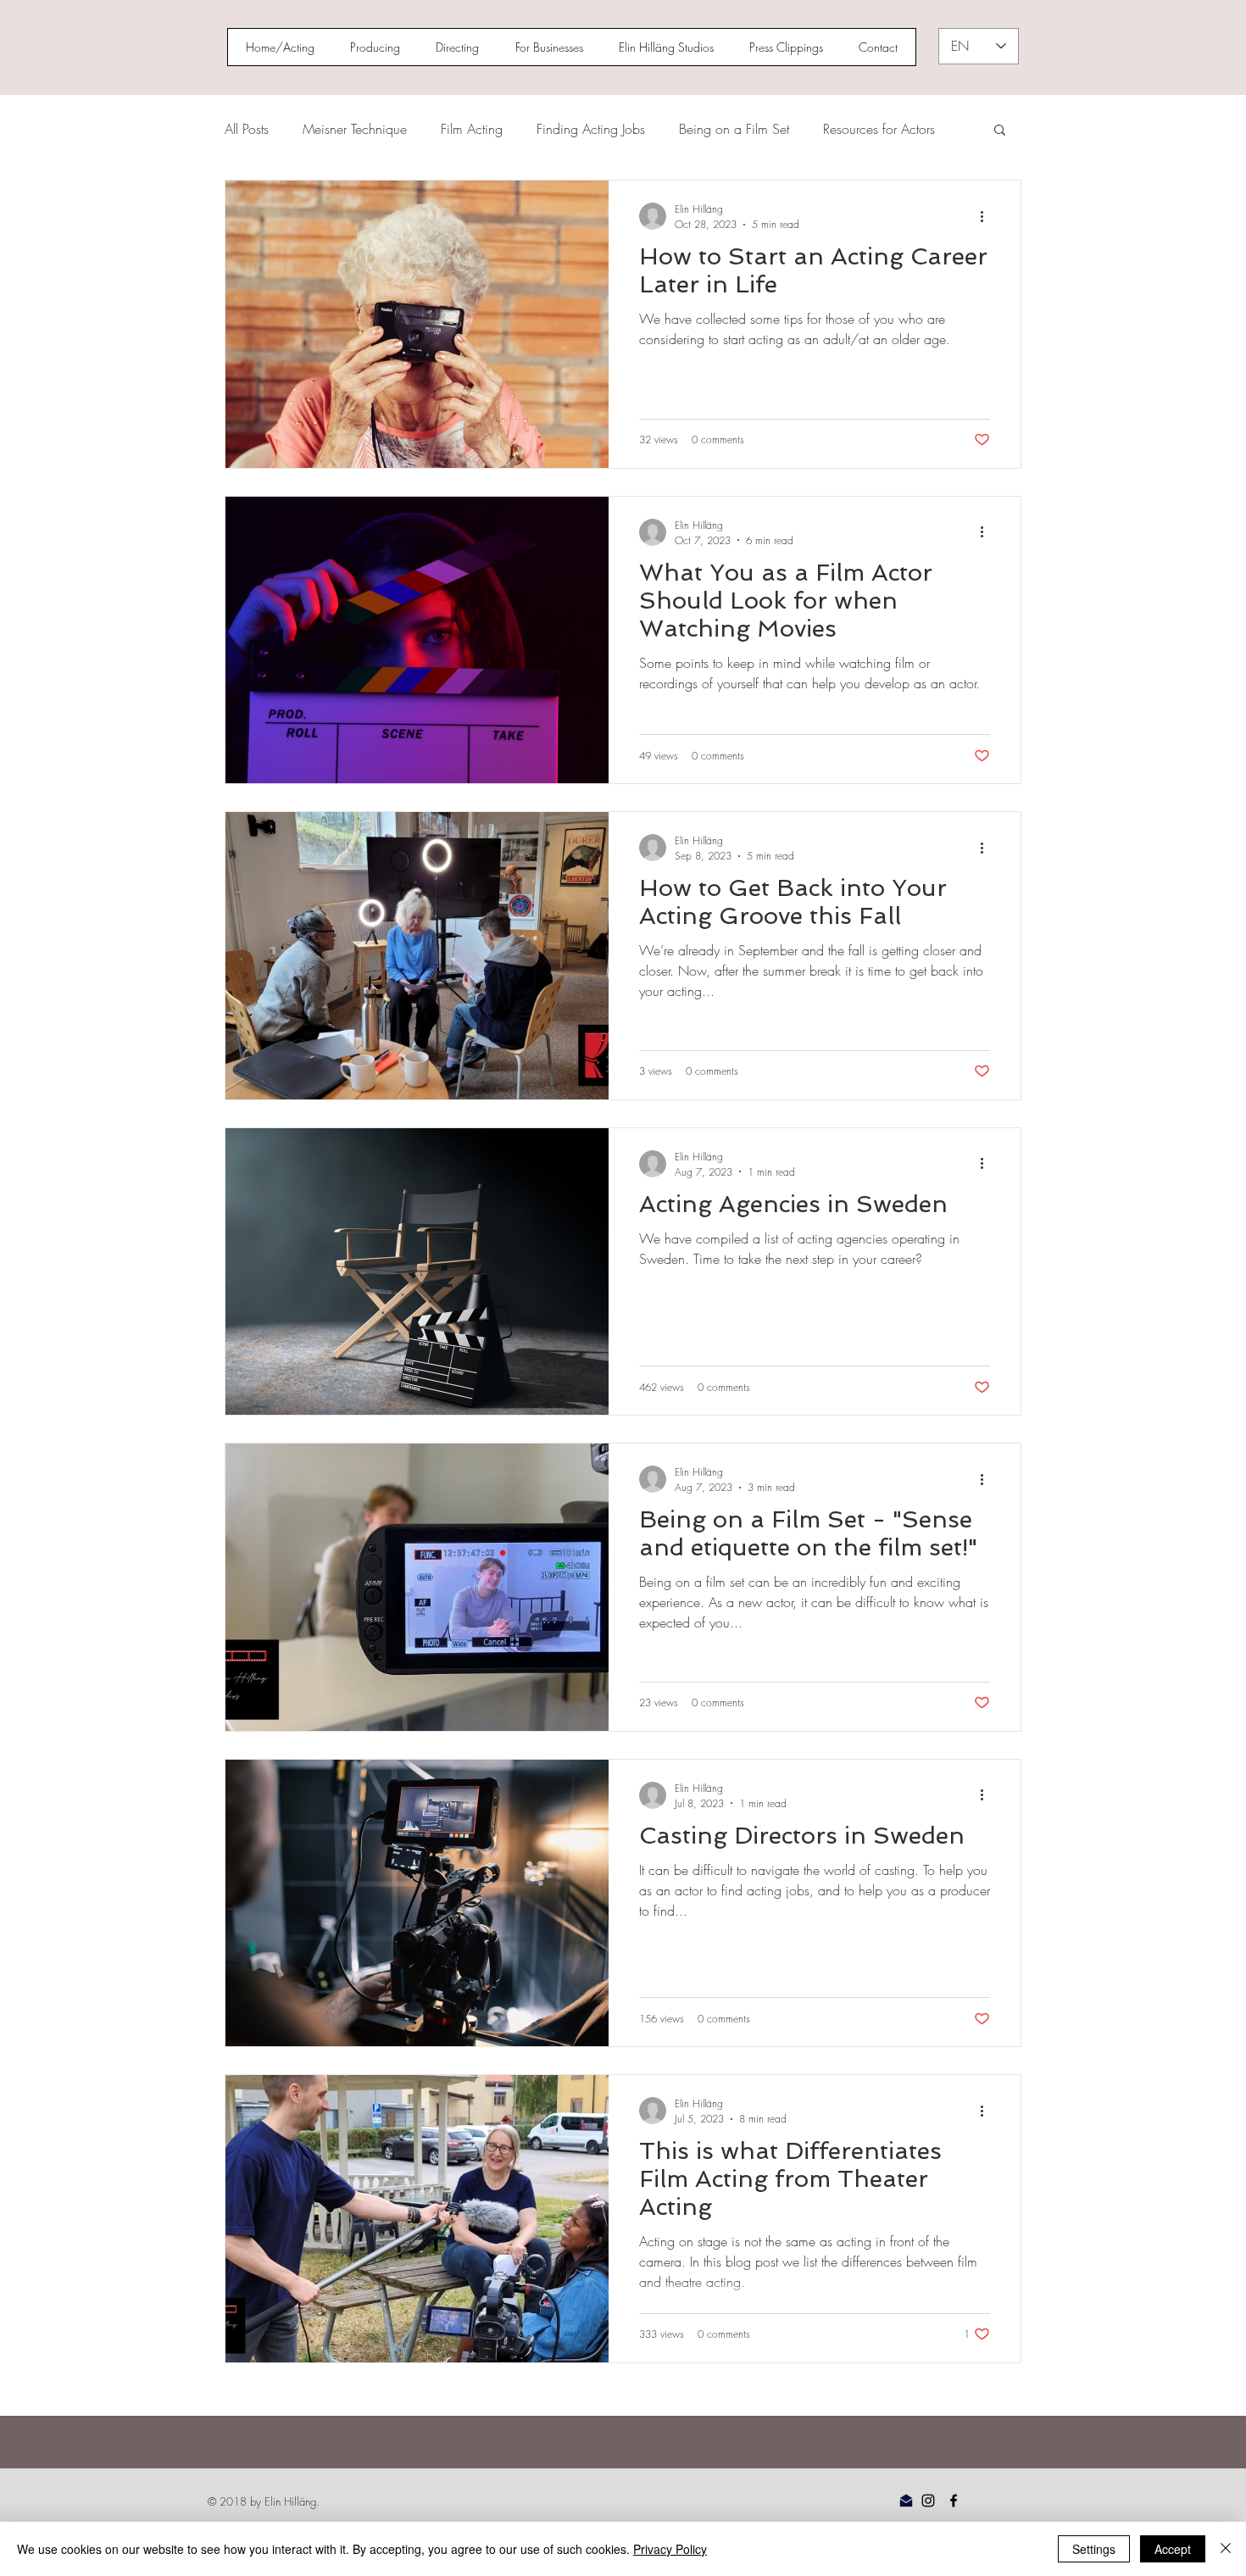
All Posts (247, 129)
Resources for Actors (879, 129)
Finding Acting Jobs (591, 129)
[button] (1000, 131)
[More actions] (987, 216)
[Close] (1226, 2549)
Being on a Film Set (734, 129)
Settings (1094, 2549)
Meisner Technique (355, 129)
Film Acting (472, 129)
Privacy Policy (670, 2549)
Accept (1173, 2549)
